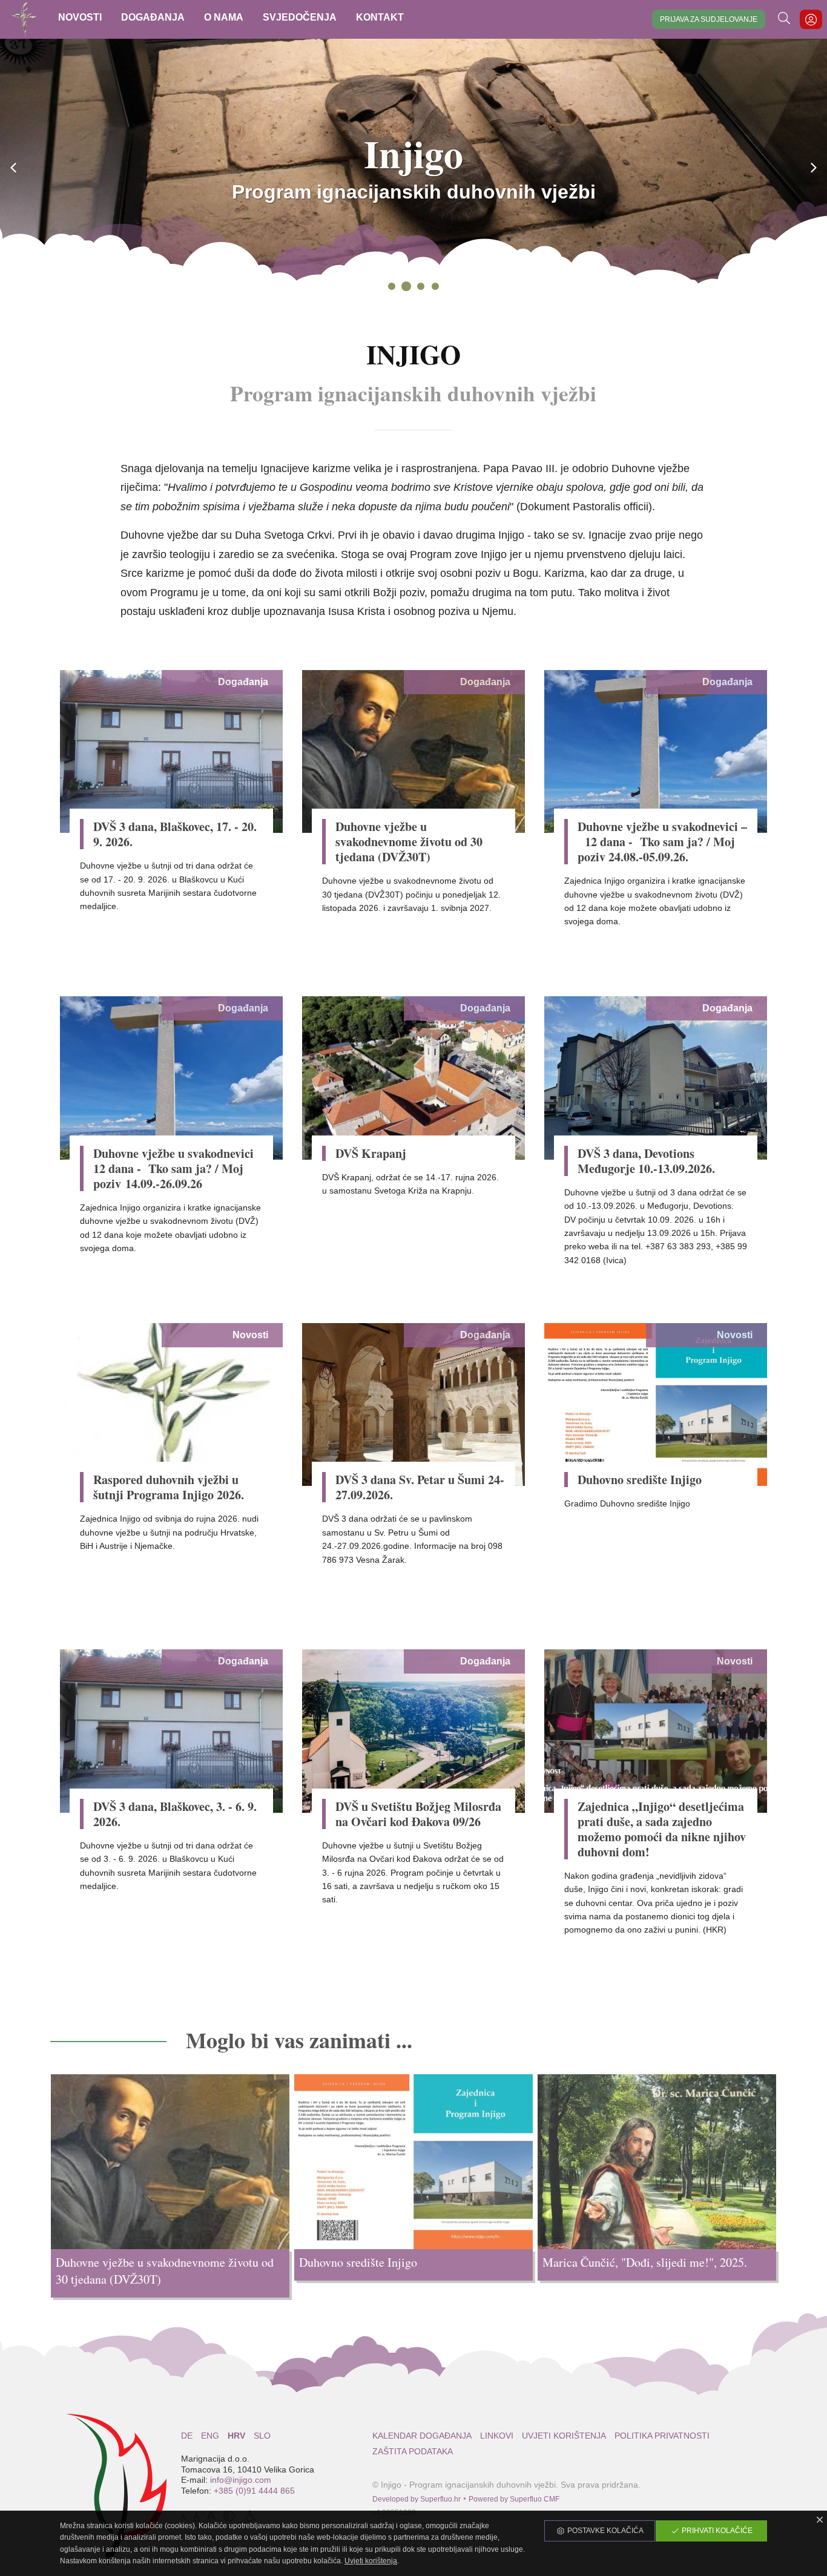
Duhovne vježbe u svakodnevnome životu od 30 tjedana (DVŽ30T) (409, 842)
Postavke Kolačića (605, 2531)
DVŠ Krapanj (371, 1153)
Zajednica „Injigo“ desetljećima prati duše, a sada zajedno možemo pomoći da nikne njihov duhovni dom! (662, 1829)
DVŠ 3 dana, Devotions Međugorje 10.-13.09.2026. (646, 1161)
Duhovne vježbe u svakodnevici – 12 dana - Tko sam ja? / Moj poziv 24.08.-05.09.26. (662, 842)
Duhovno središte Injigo (640, 1480)
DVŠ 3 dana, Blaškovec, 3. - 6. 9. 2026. (175, 1814)
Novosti (250, 1335)
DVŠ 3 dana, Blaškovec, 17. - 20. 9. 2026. (175, 834)
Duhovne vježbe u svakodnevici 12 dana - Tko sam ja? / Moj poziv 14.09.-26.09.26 (173, 1168)
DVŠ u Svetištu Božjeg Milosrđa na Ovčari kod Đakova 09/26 (418, 1814)
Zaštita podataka (413, 2451)
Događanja (243, 682)
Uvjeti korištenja (564, 2436)
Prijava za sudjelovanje (709, 19)
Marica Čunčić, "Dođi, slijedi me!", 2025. (645, 2262)
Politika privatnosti (662, 2436)
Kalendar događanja (422, 2436)
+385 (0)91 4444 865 (254, 2491)
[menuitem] (80, 19)
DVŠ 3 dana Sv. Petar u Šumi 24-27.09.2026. (420, 1487)
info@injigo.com (241, 2480)
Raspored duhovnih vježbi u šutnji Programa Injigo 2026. (169, 1487)
